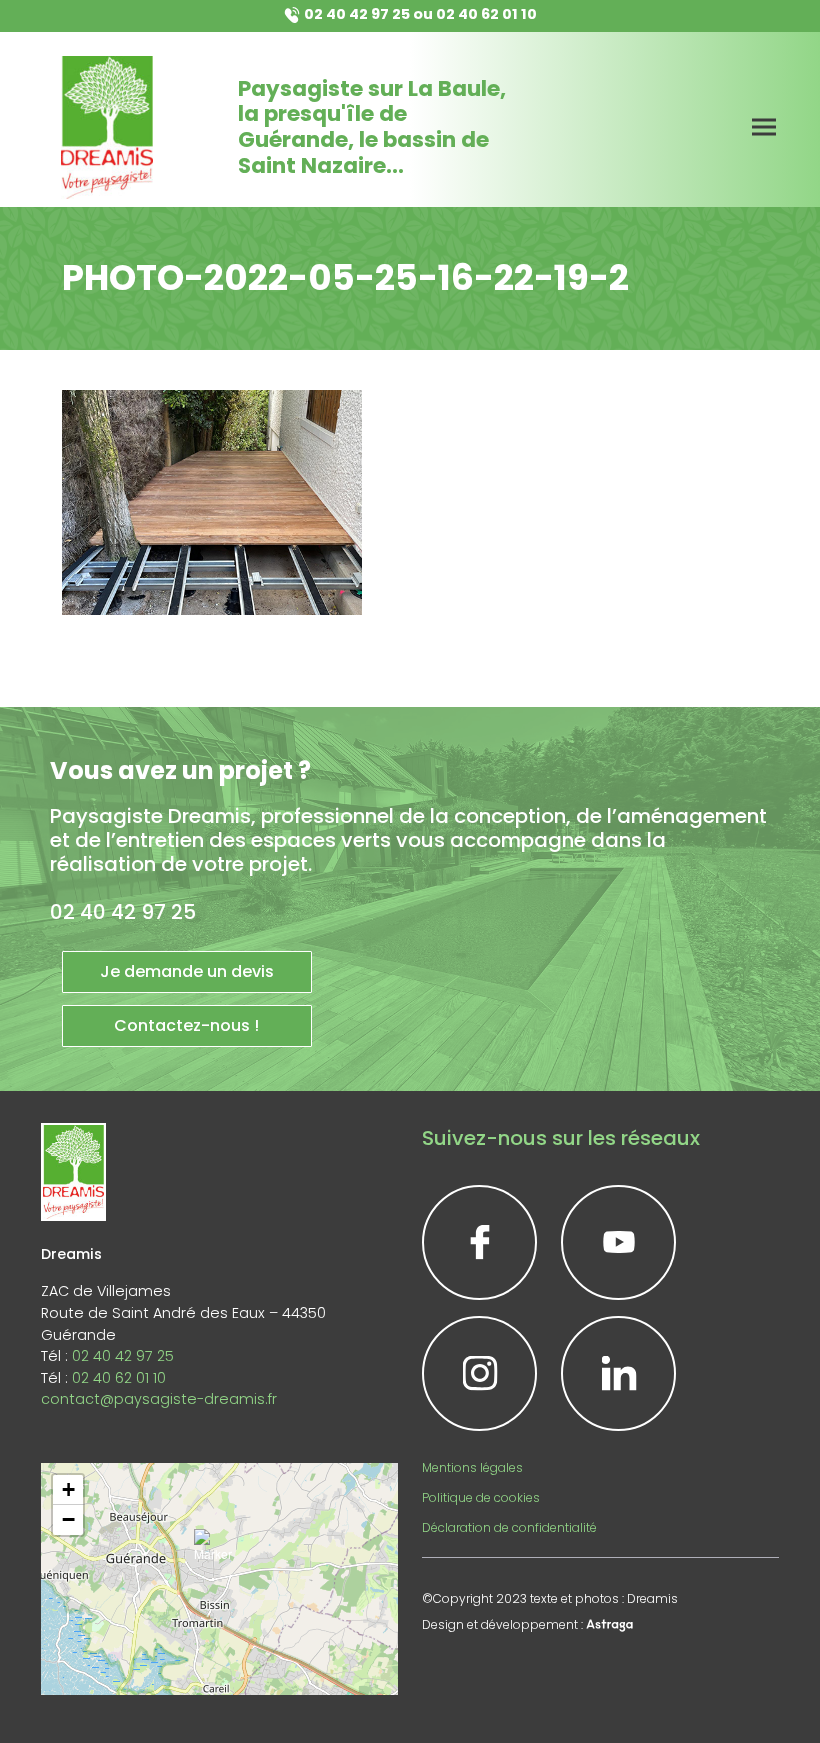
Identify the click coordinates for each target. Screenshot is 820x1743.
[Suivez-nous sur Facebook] (479, 1242)
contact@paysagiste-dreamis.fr (159, 1399)
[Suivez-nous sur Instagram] (479, 1373)
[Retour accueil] (107, 127)
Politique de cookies (481, 1497)
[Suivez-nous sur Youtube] (618, 1242)
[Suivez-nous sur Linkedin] (618, 1373)
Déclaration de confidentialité (509, 1527)
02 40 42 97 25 (357, 14)
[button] (219, 1554)
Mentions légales (472, 1467)
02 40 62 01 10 (486, 14)
